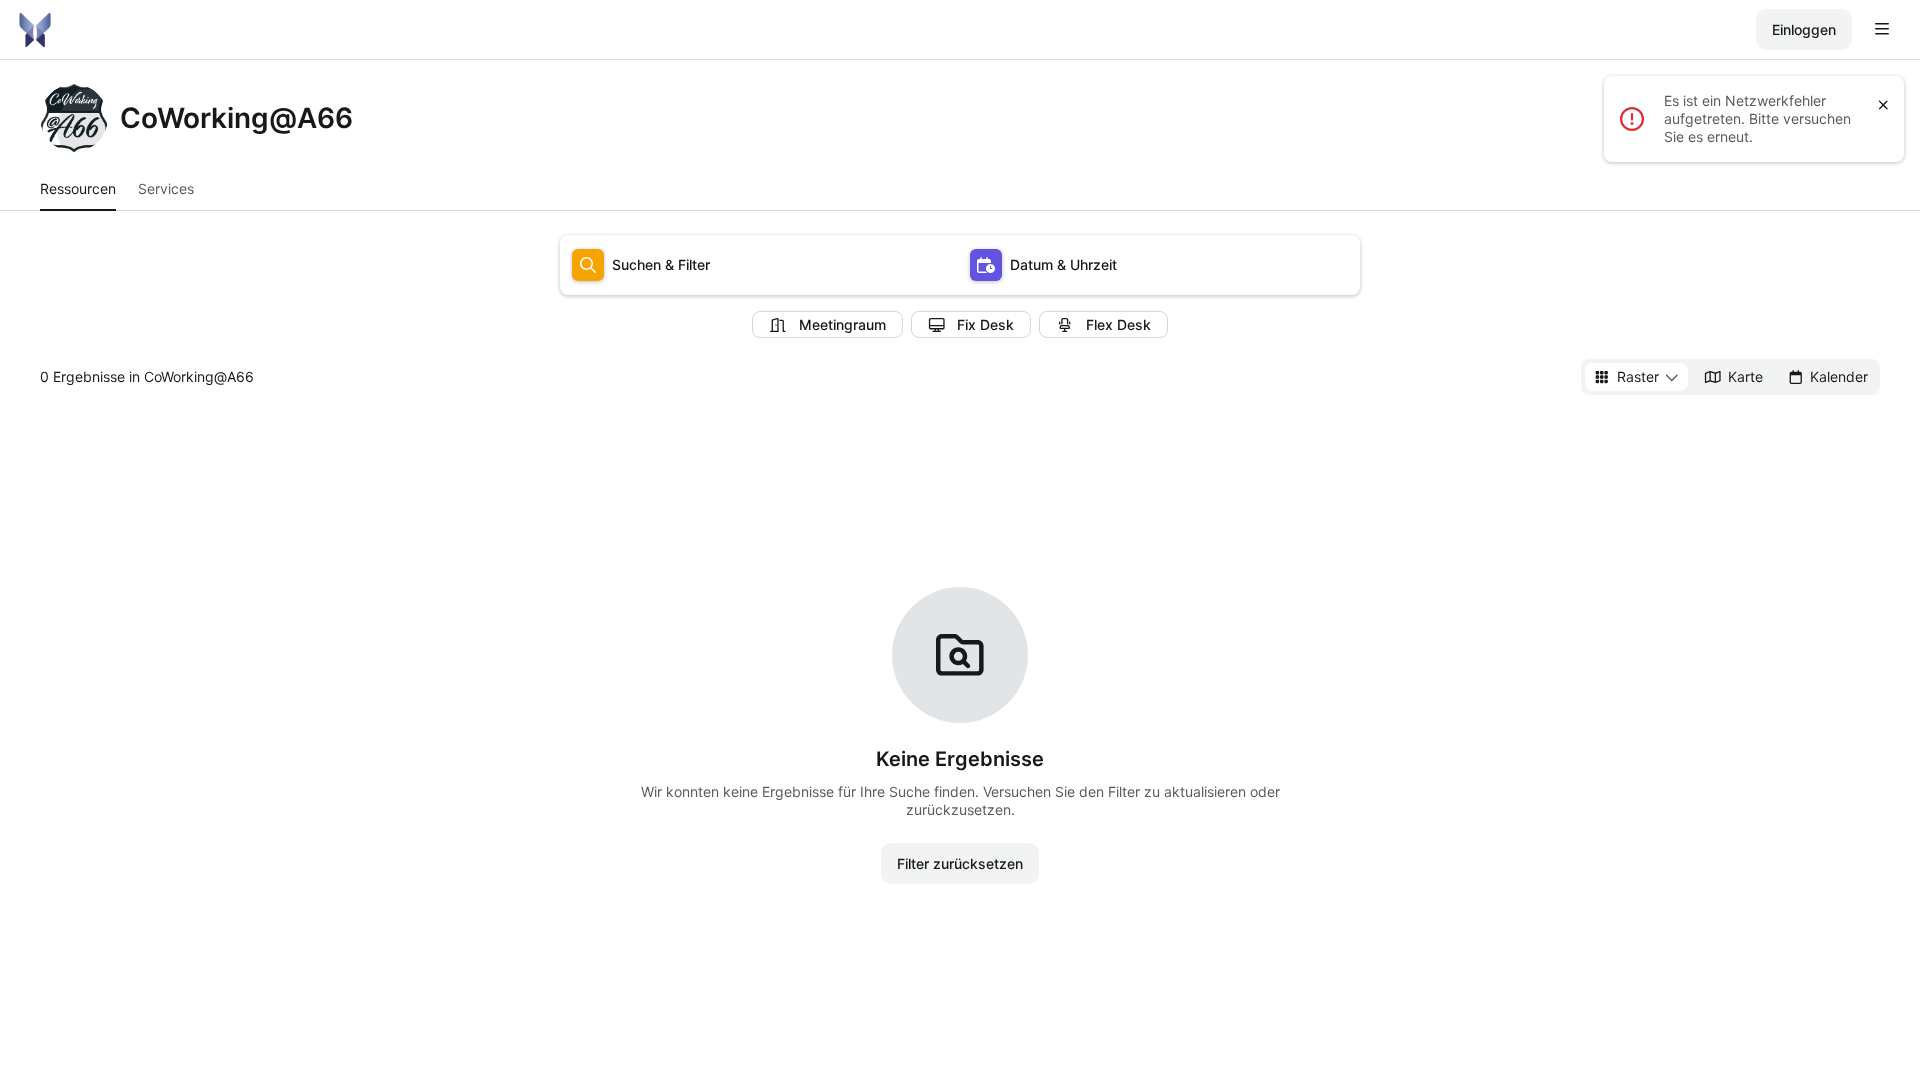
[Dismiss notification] (1883, 105)
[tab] (78, 189)
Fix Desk (985, 324)
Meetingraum (842, 324)
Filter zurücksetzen (960, 863)
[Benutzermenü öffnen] (1882, 30)
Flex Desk (1118, 324)
